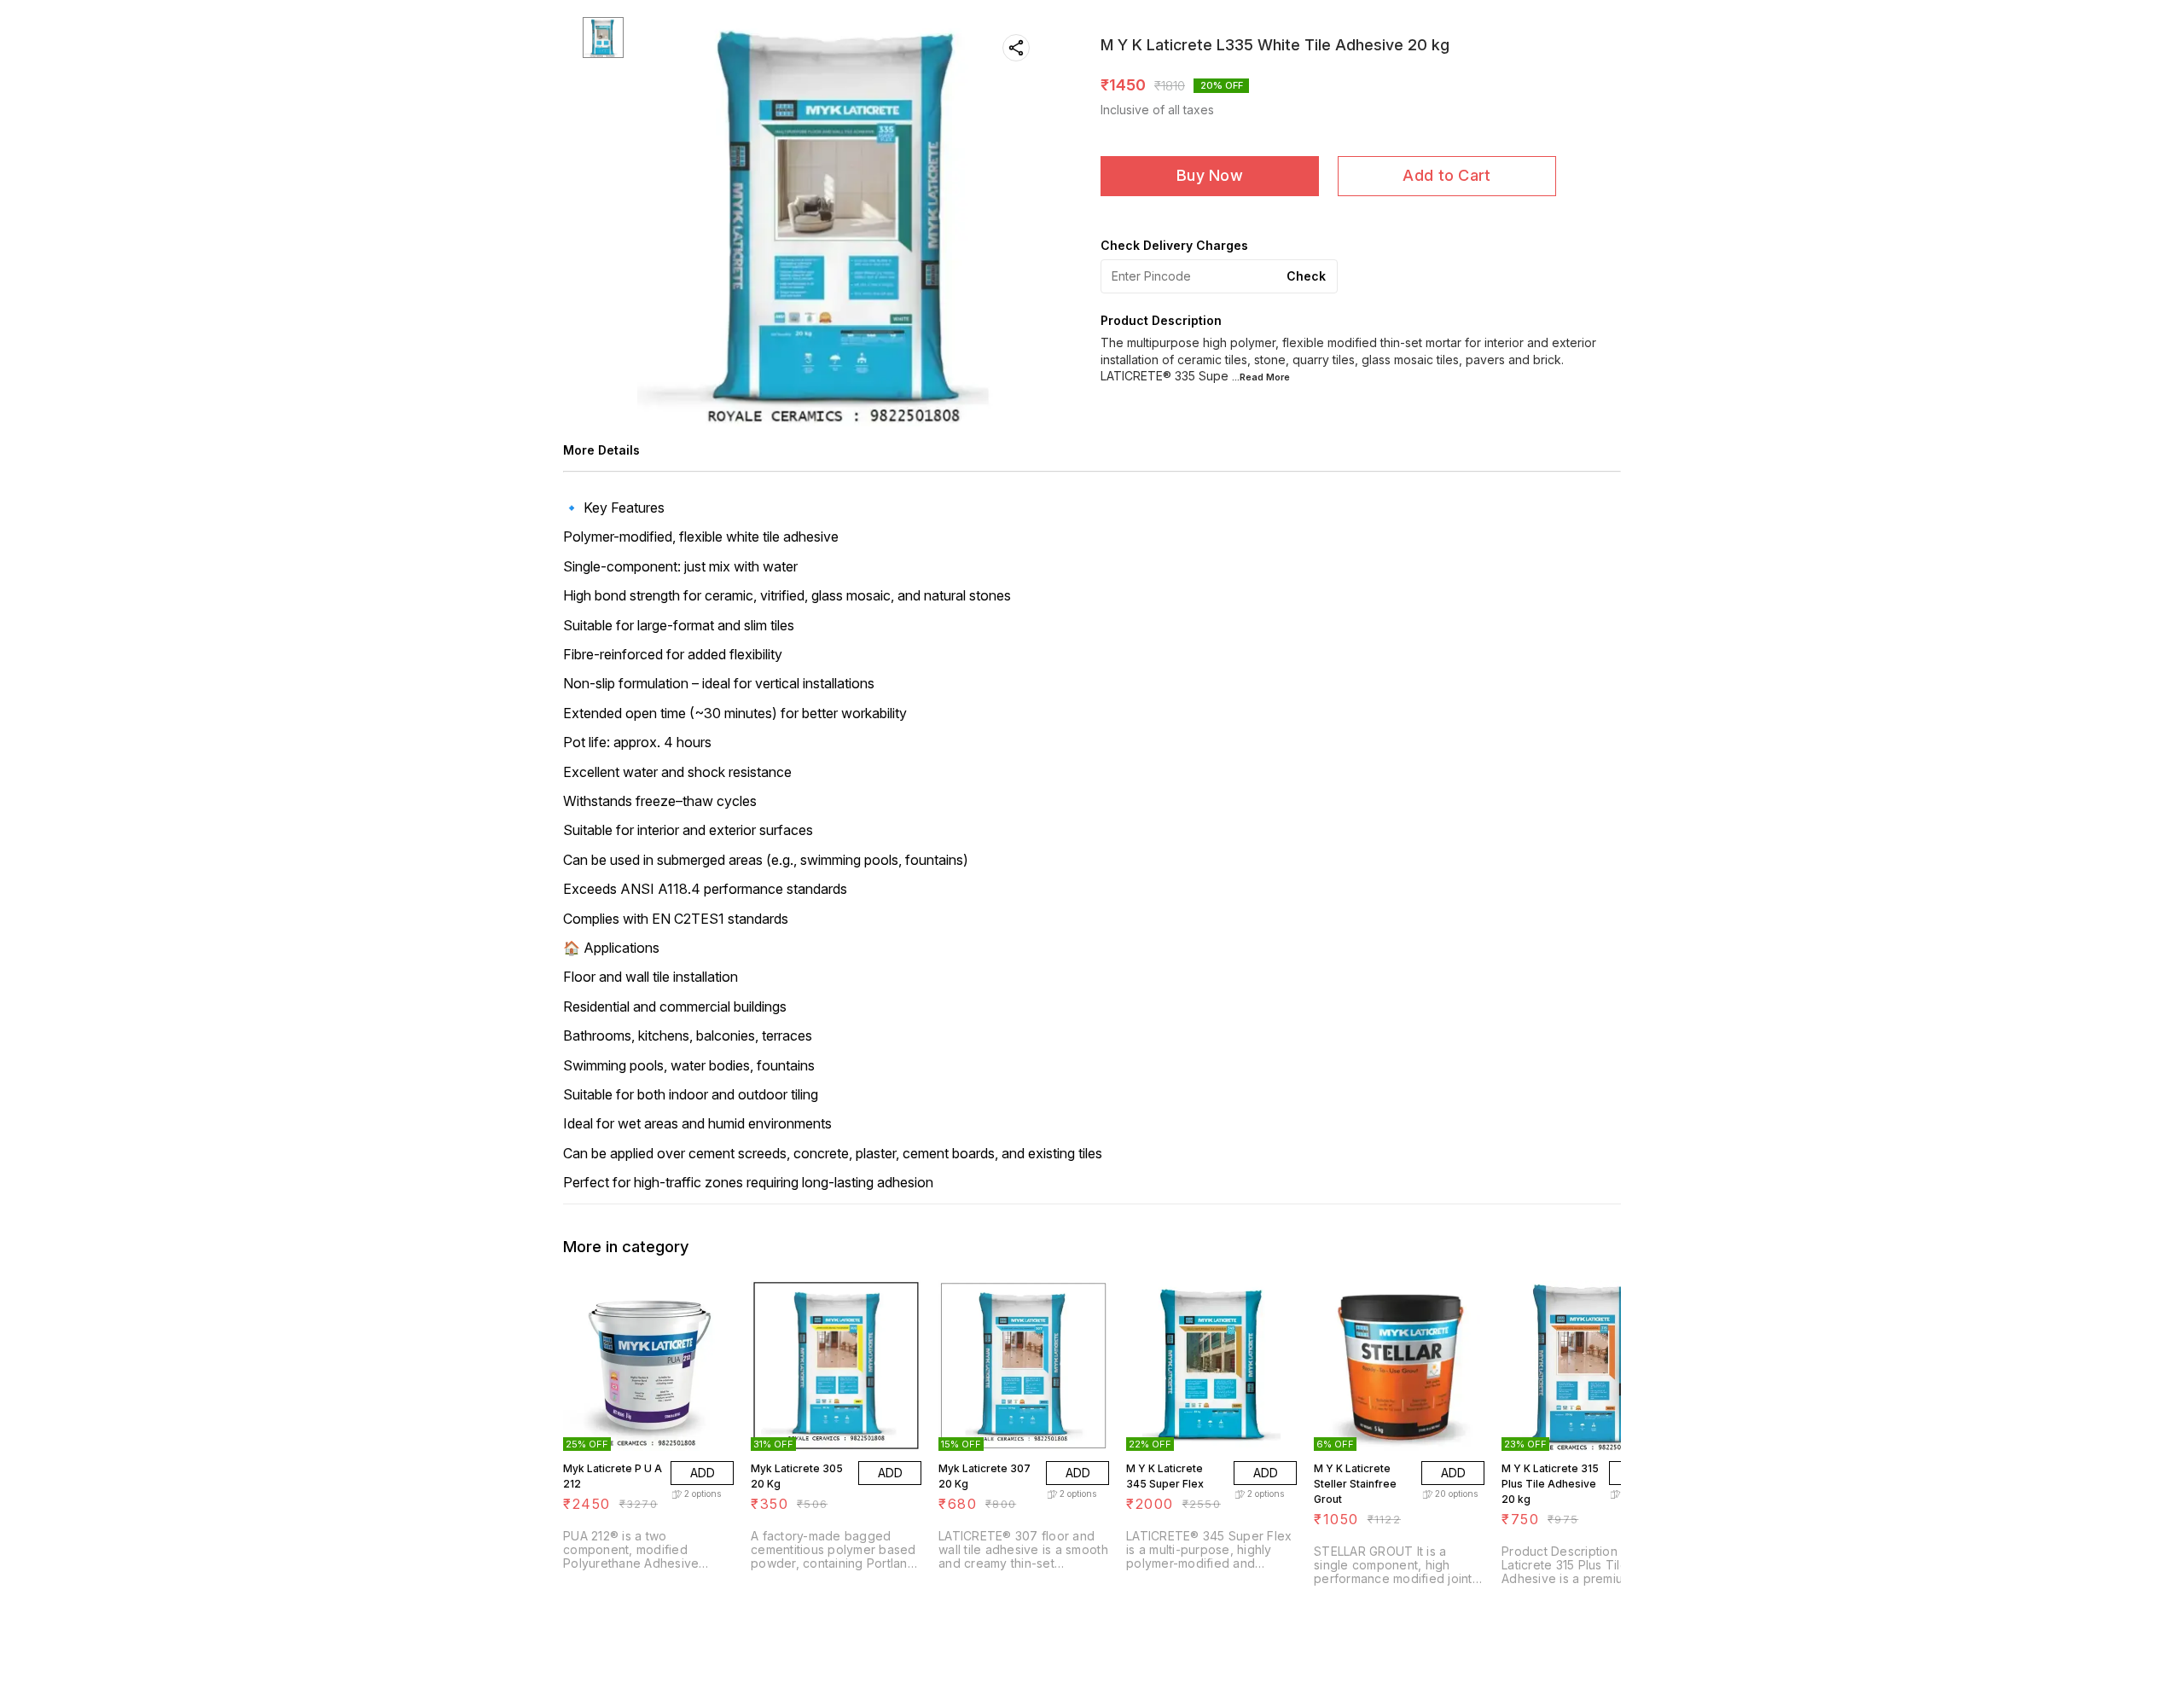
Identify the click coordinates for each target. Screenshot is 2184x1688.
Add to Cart (1446, 175)
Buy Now (1210, 175)
